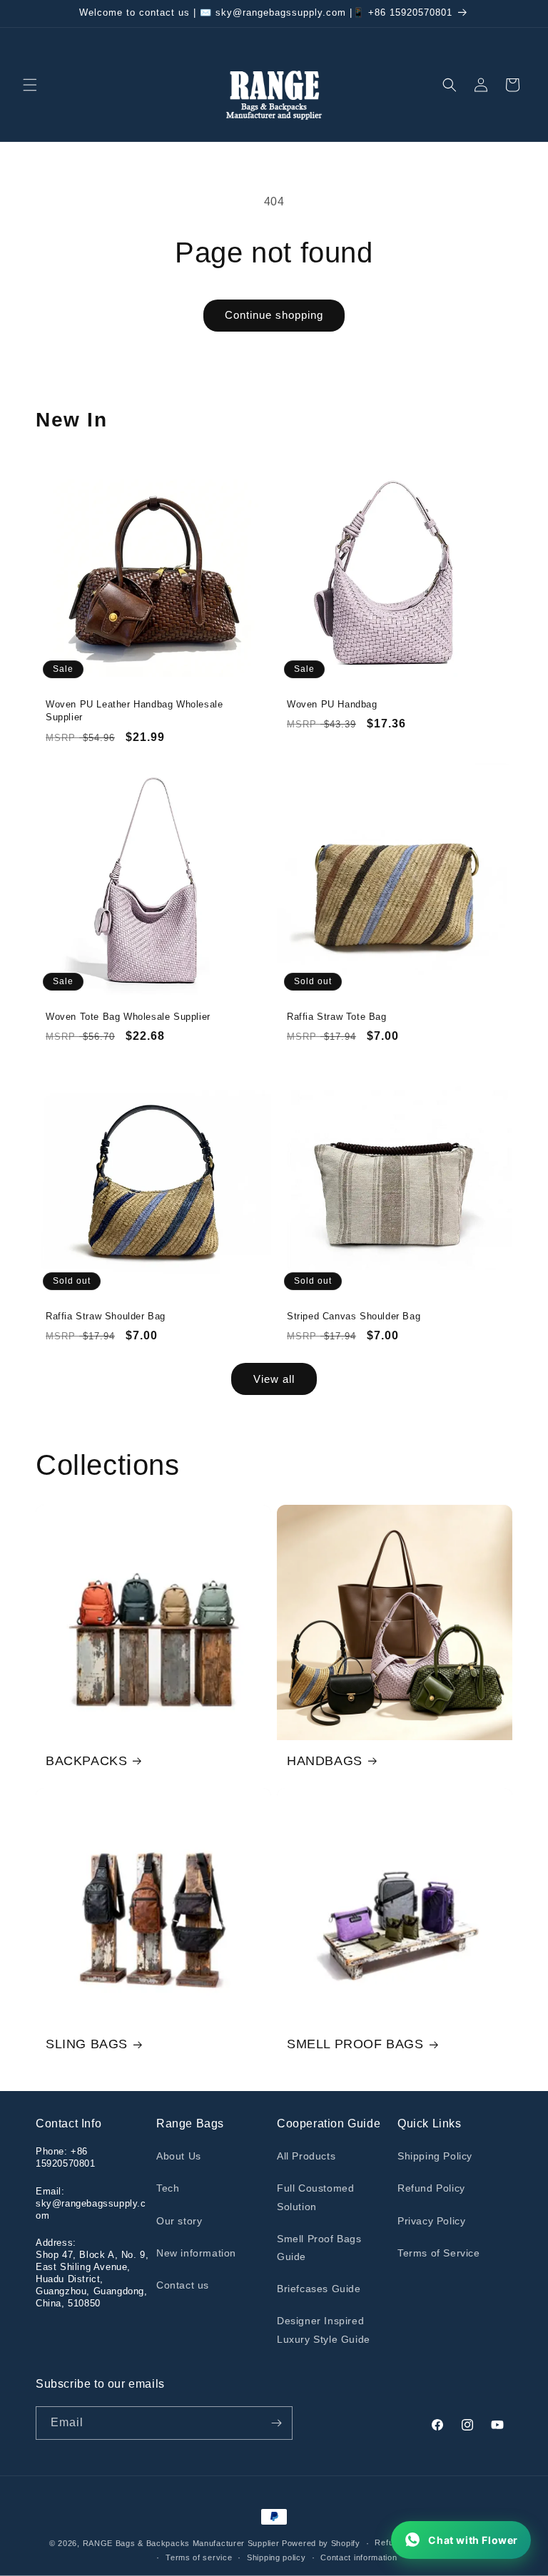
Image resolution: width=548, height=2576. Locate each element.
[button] (30, 85)
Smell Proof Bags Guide (319, 2248)
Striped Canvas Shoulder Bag (354, 1316)
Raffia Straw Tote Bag (337, 1017)
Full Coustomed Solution (315, 2197)
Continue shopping (274, 315)
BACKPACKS (86, 1761)
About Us (179, 2156)
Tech (168, 2188)
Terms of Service (439, 2253)
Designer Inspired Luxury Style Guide (324, 2330)
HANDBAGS (325, 1761)
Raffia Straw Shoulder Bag (106, 1316)
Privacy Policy (431, 2221)
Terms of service (199, 2557)
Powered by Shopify (321, 2543)
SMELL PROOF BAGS (355, 2044)
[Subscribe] (276, 2423)
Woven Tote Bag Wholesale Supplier (128, 1017)
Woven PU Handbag (332, 704)
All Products (306, 2156)
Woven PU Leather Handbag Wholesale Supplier (134, 711)
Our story (179, 2221)
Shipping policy (276, 2557)
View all (274, 1379)
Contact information (359, 2557)
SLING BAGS (87, 2044)
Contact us (183, 2285)
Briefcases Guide (319, 2289)
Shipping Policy (435, 2156)
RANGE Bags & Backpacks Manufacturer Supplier (181, 2543)
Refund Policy (431, 2188)
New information (196, 2253)
